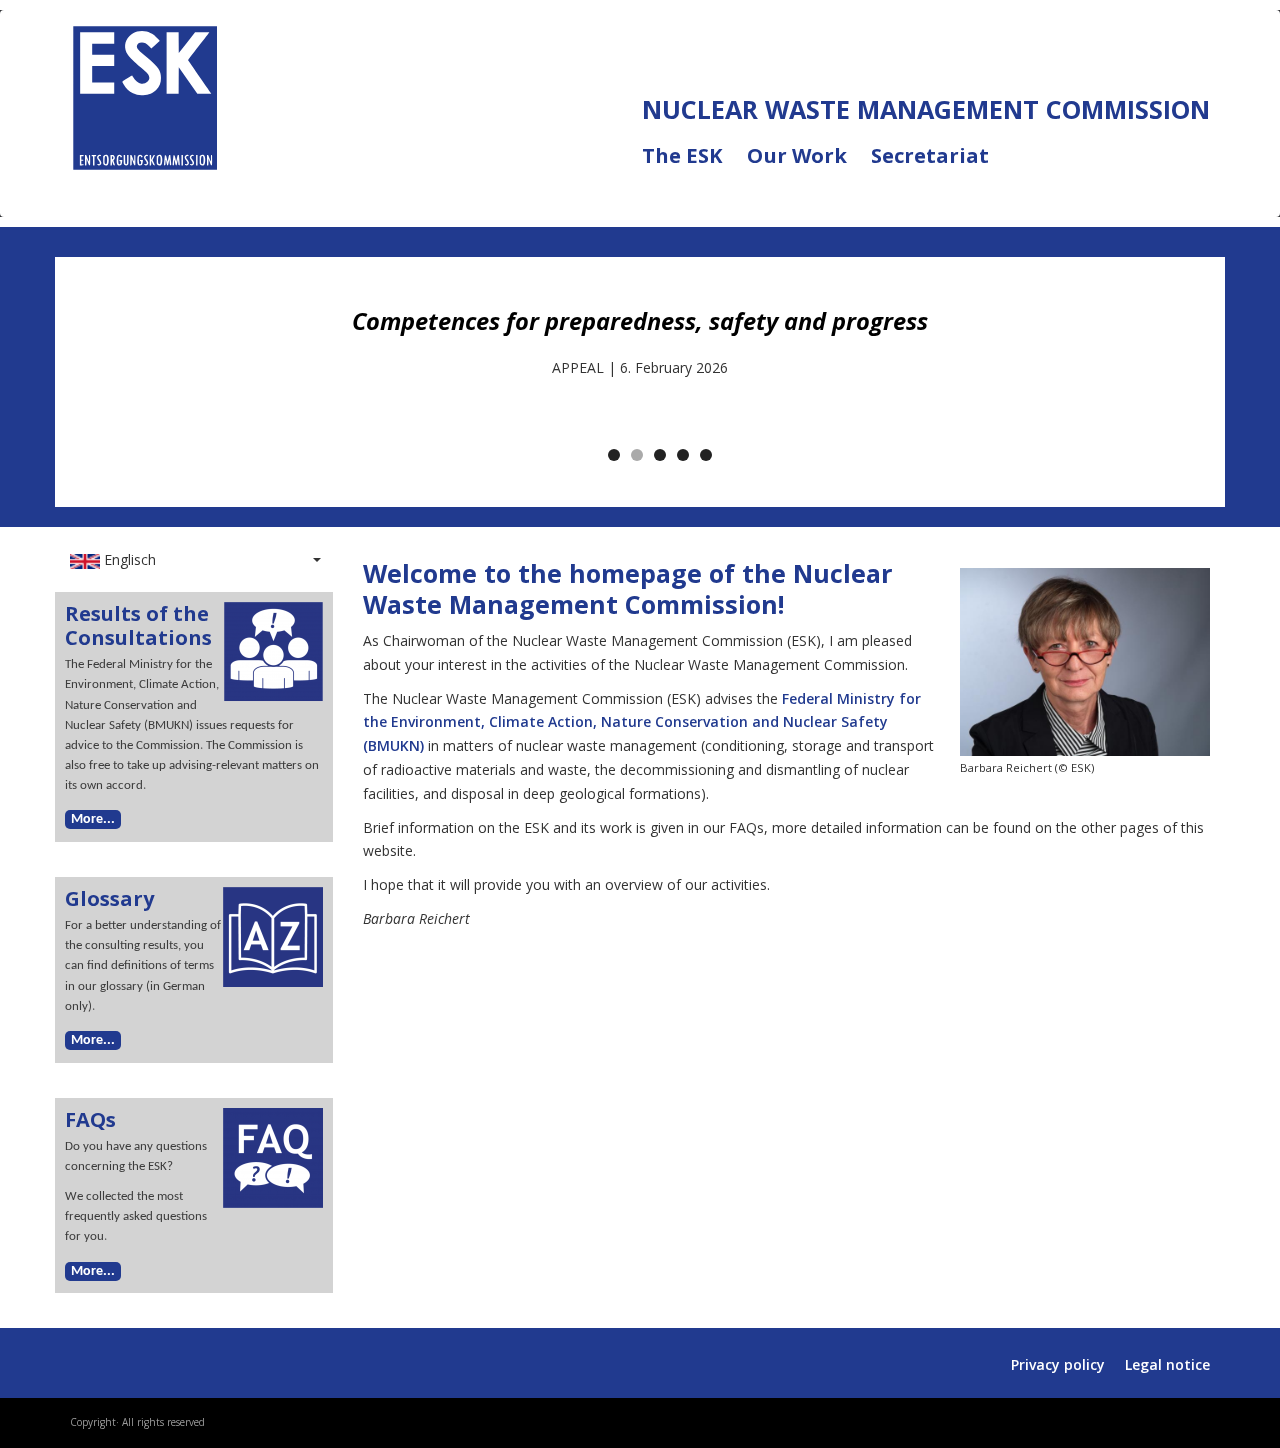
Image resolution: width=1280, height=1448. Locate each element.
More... (93, 819)
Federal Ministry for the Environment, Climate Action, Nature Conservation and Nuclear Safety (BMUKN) (642, 722)
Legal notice (1167, 1364)
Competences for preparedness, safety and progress (640, 321)
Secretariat (930, 156)
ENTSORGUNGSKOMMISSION (252, 191)
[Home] (145, 93)
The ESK (694, 168)
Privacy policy (1058, 1364)
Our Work (809, 168)
